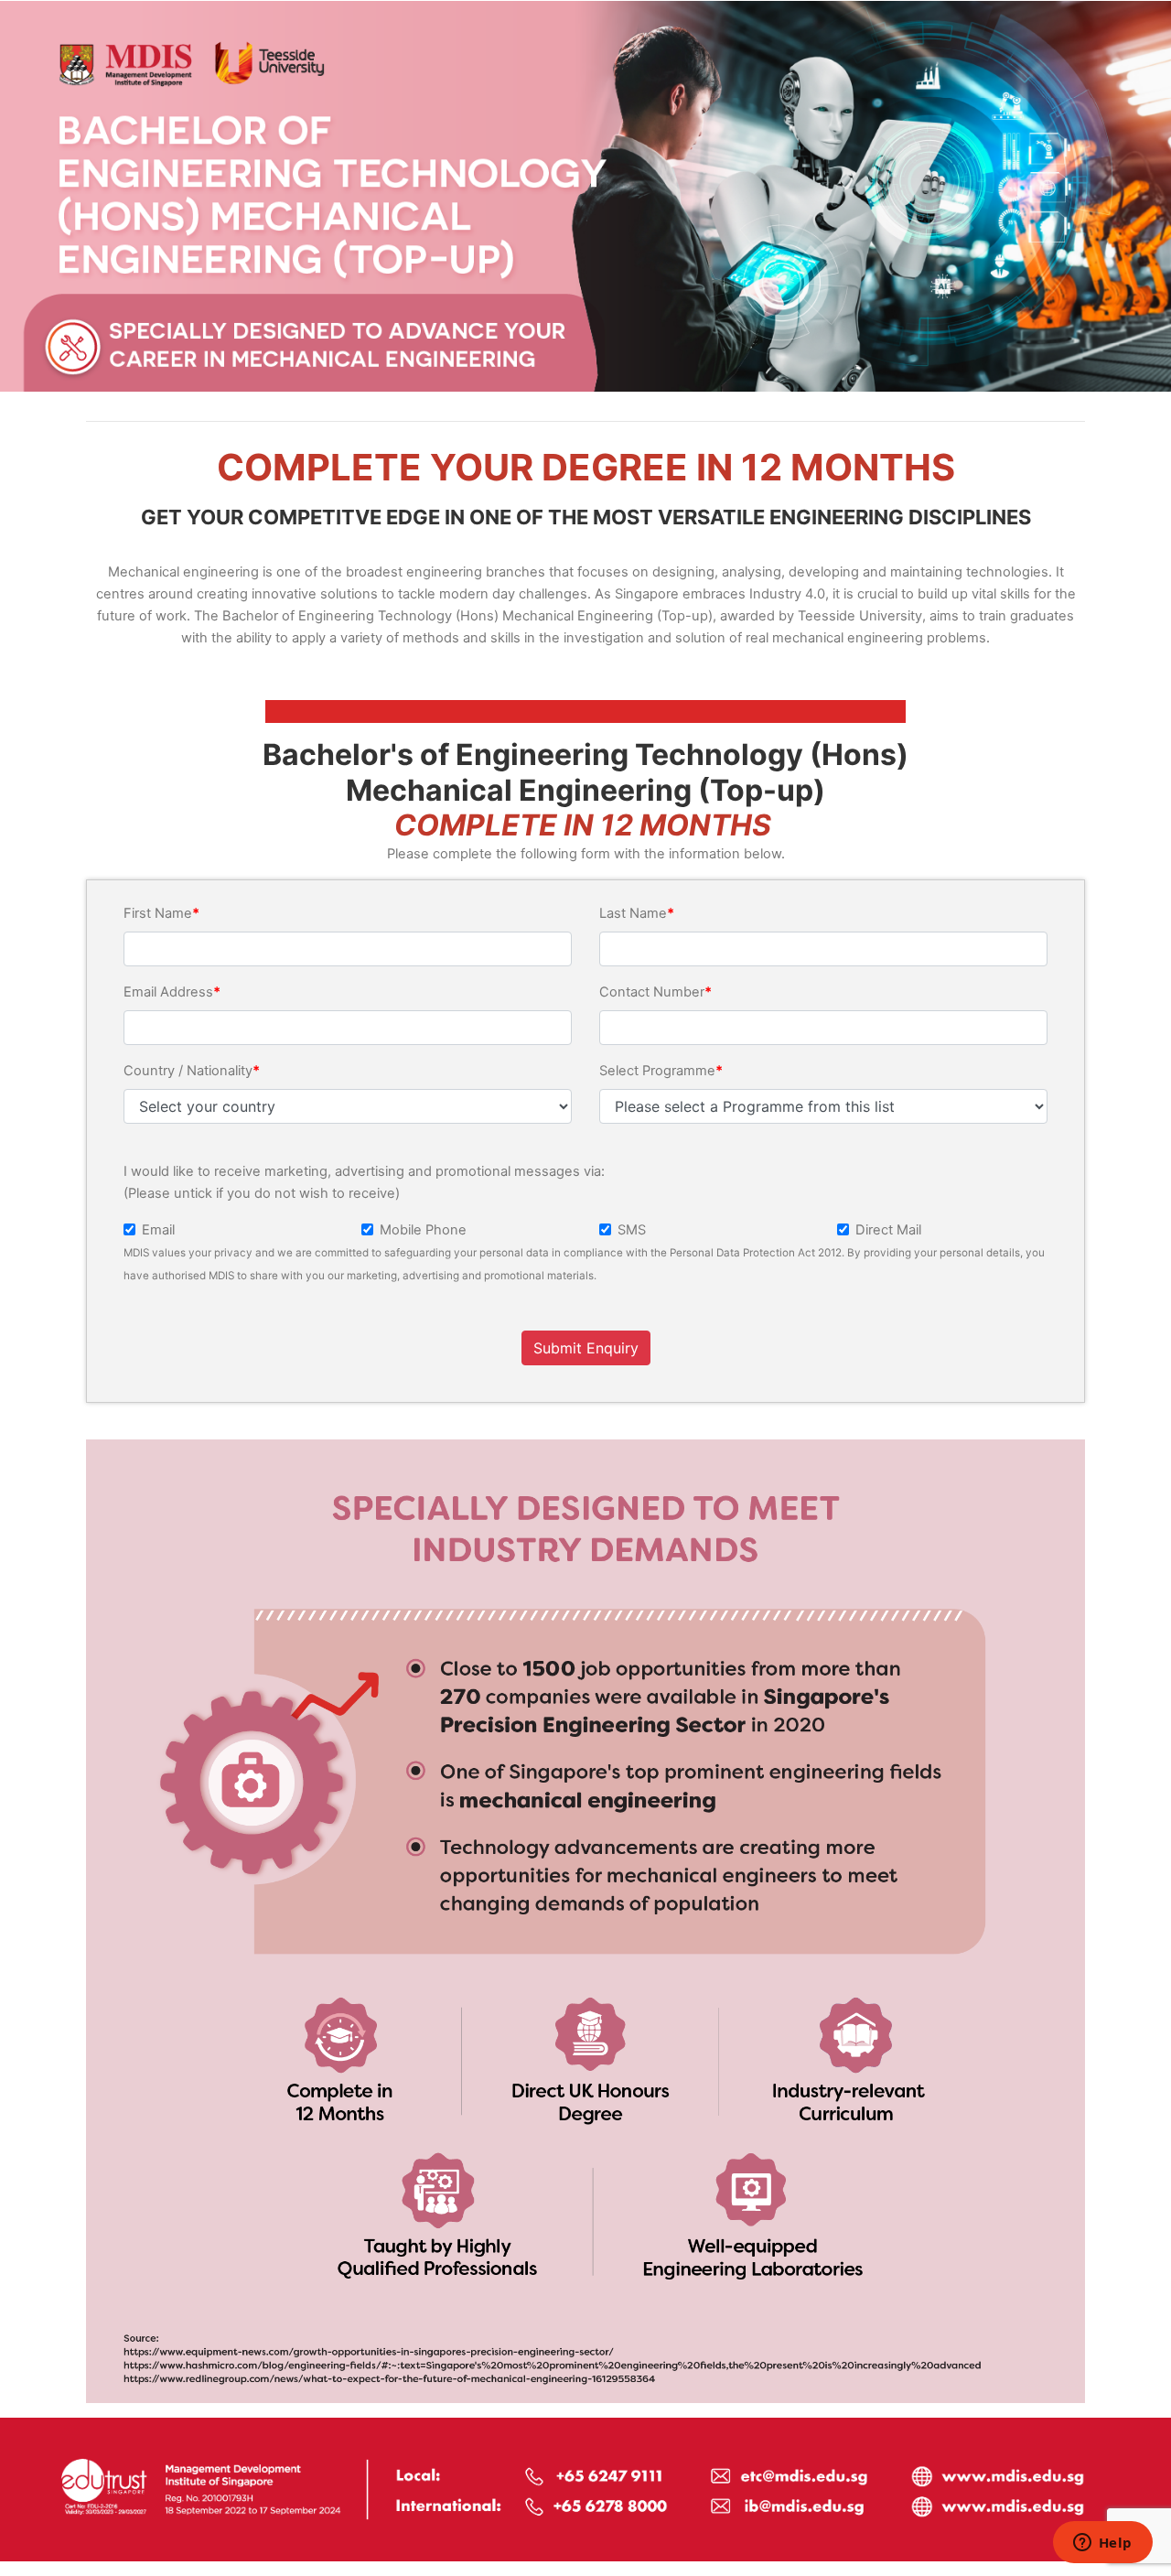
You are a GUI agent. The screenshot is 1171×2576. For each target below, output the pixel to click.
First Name (158, 913)
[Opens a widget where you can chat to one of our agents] (1102, 2544)
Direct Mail (888, 1230)
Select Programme (657, 1071)
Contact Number (652, 992)
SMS (632, 1230)
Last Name (633, 913)
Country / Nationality (188, 1071)
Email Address (168, 992)
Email (158, 1230)
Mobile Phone (423, 1230)
